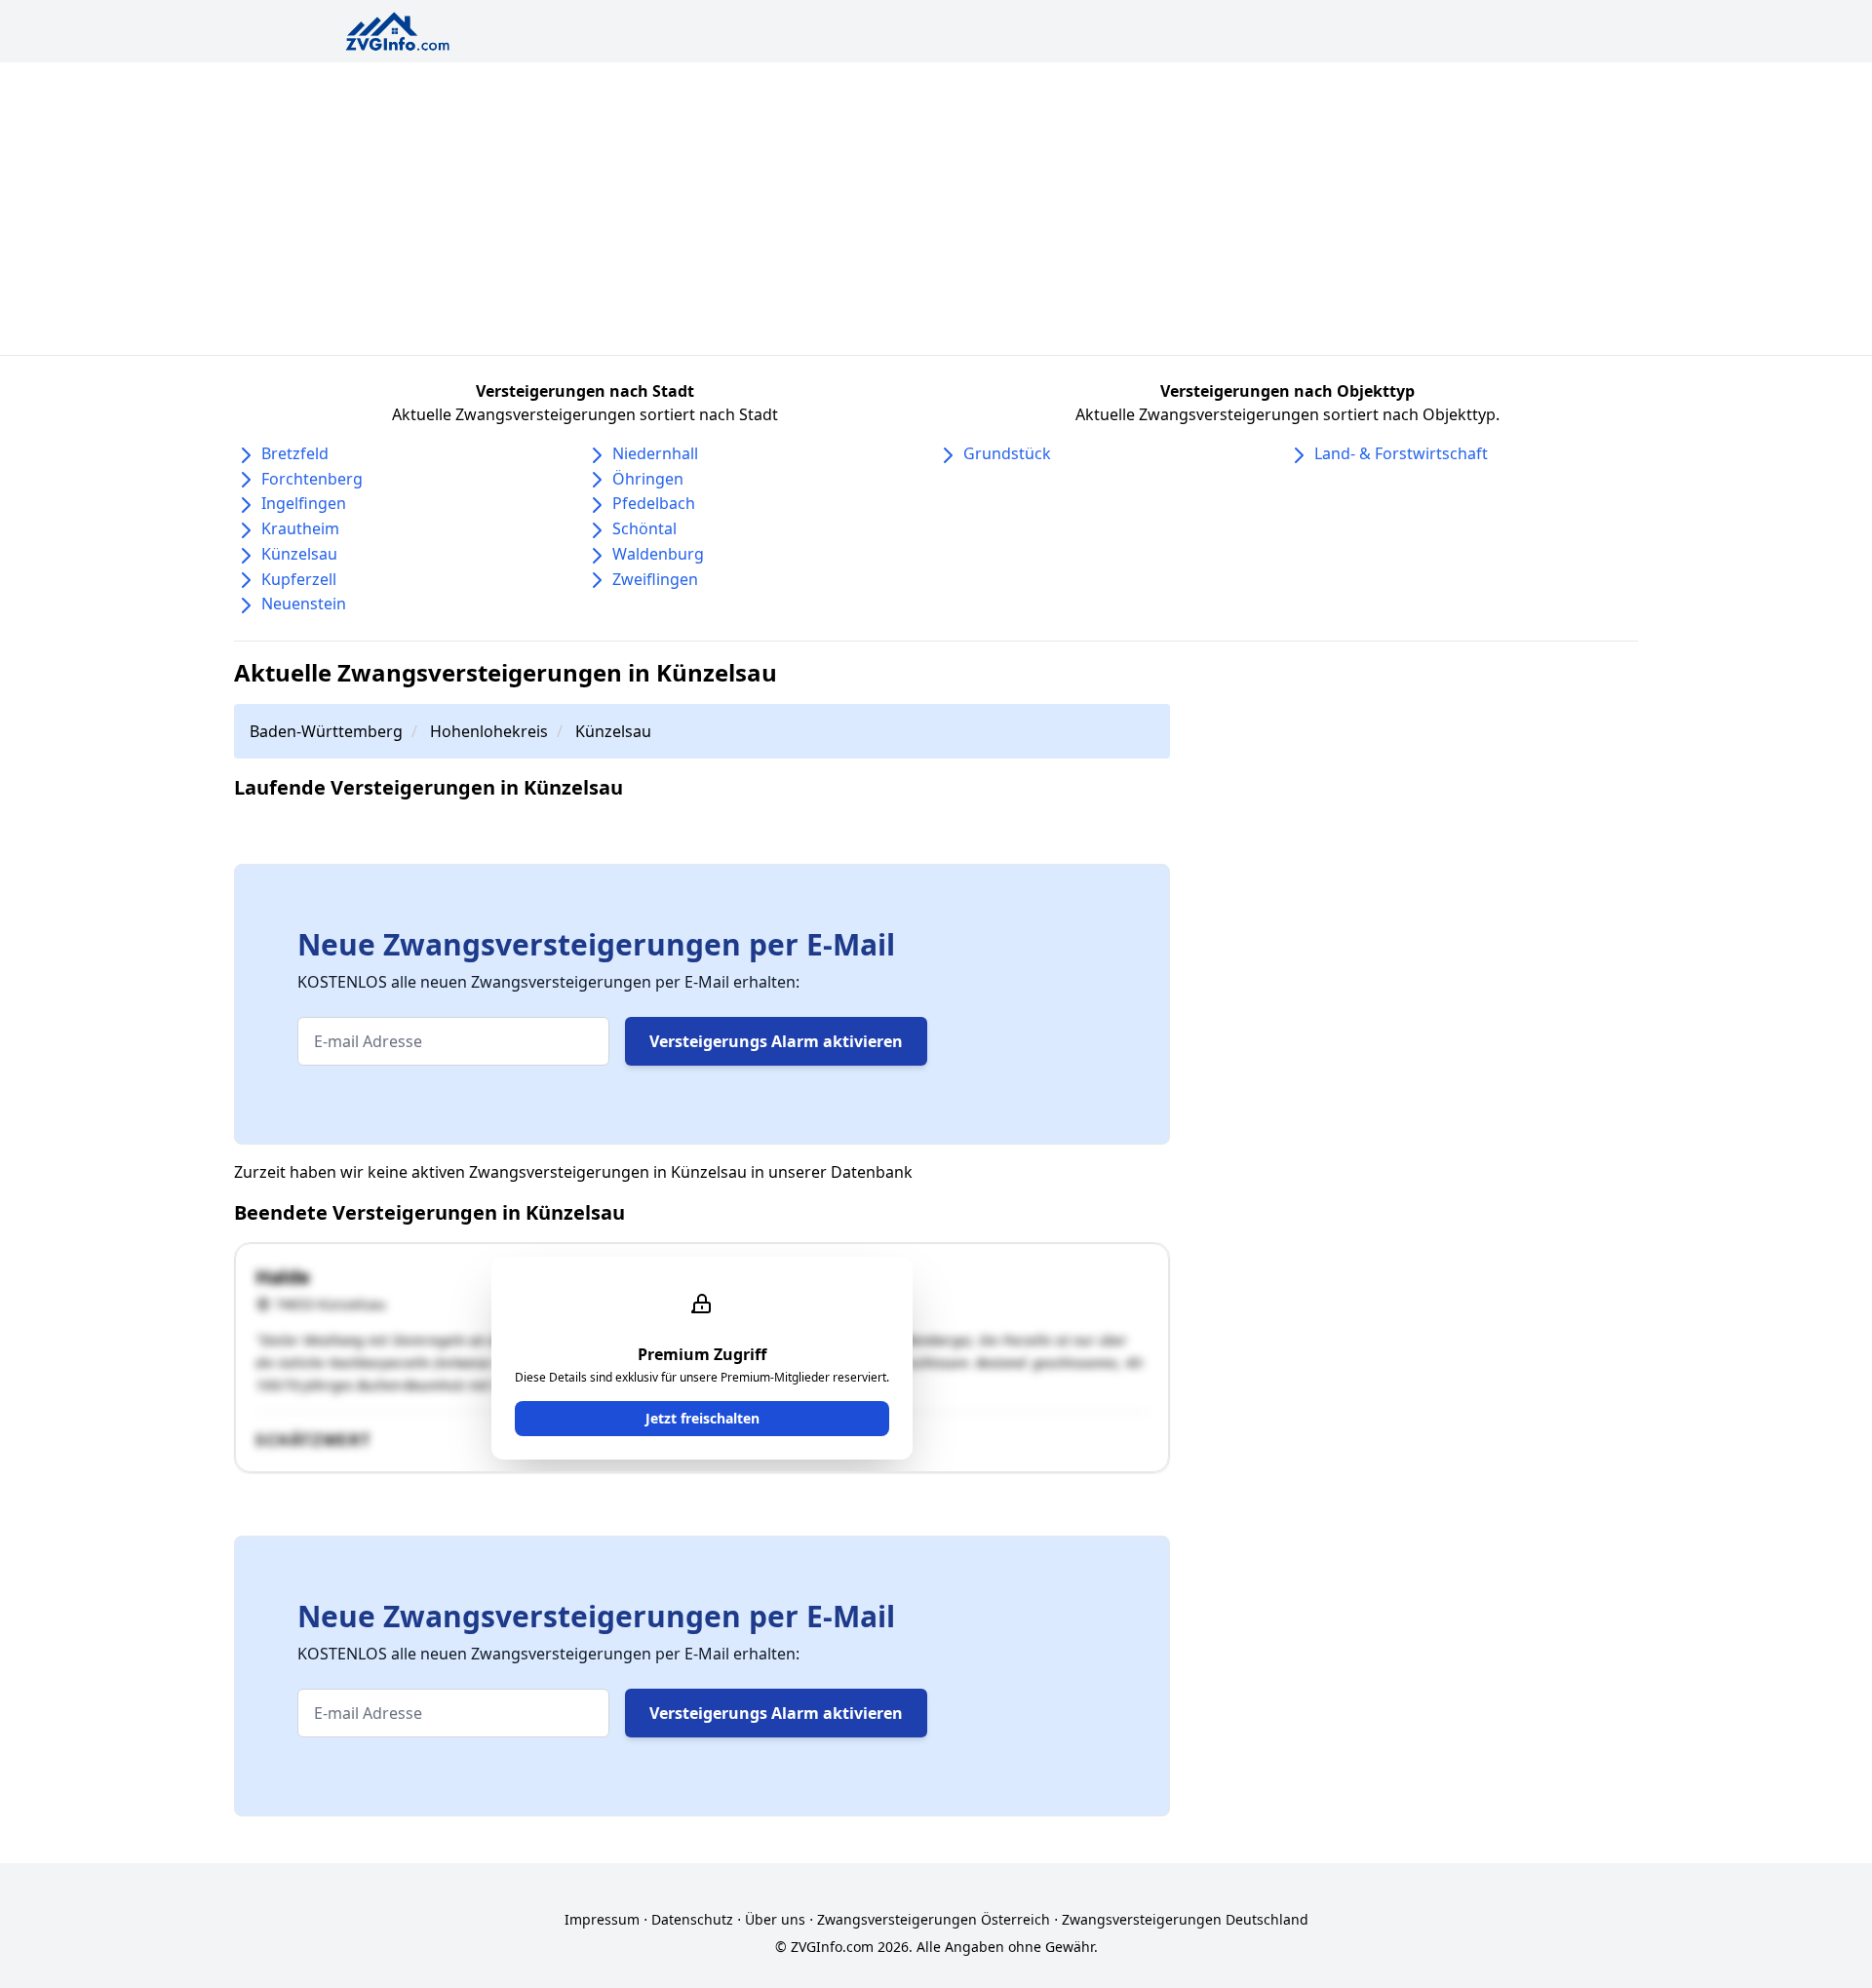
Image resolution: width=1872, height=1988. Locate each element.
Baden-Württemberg (326, 731)
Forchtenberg (312, 479)
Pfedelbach (654, 503)
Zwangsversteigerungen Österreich (934, 1919)
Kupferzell (299, 579)
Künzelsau (299, 554)
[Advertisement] (936, 209)
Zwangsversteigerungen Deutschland (1185, 1919)
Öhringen (648, 479)
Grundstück (1007, 453)
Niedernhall (655, 453)
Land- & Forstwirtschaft (1401, 453)
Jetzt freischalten (702, 1418)
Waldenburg (658, 554)
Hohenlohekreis (489, 731)
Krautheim (300, 528)
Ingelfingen (304, 503)
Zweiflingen (655, 579)
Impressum (602, 1919)
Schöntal (644, 528)
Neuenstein (304, 604)
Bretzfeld (295, 453)
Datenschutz (692, 1919)
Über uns (775, 1919)
